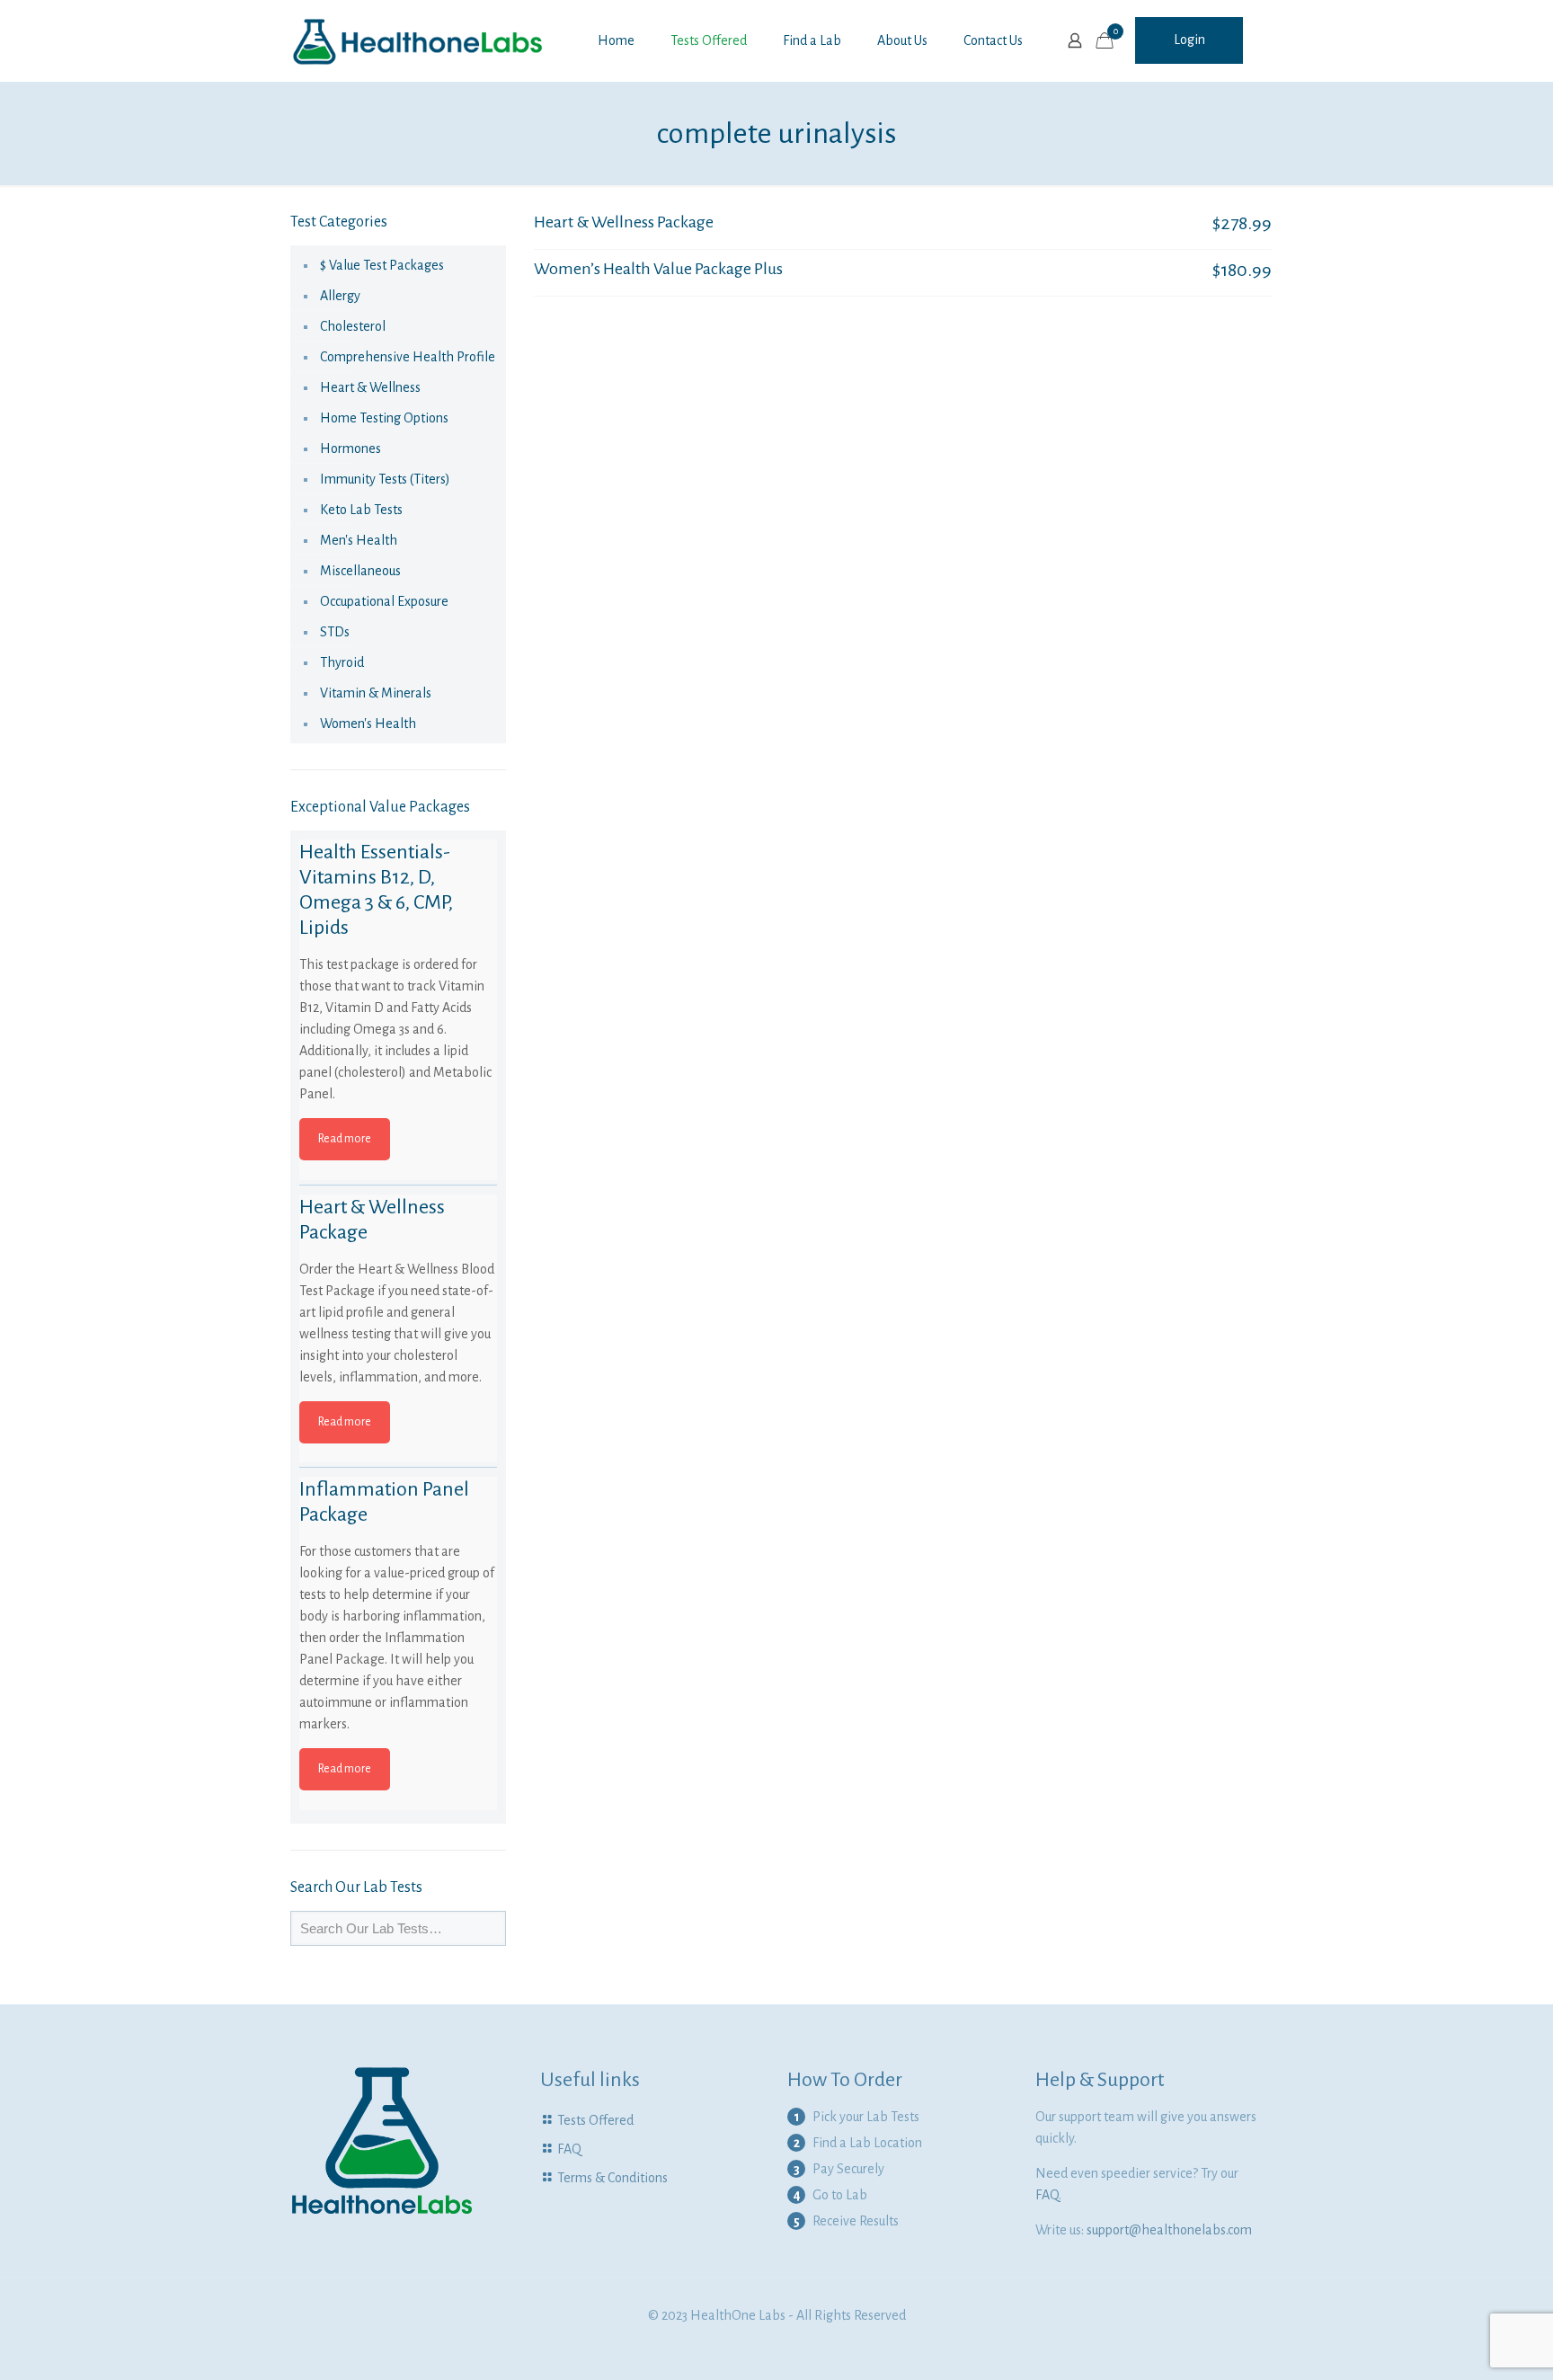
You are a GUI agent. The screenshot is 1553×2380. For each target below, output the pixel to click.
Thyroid (342, 662)
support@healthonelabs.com (1169, 2230)
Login (1189, 40)
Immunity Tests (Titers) (385, 479)
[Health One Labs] (418, 40)
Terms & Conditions (612, 2178)
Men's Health (359, 540)
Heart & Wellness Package (624, 222)
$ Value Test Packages (382, 265)
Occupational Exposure (384, 601)
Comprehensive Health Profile (408, 357)
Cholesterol (353, 326)
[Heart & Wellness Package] (398, 1293)
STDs (335, 632)
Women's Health (368, 724)
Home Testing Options (384, 418)
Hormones (351, 448)
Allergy (340, 296)
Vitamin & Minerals (376, 693)
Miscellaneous (360, 571)
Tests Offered (595, 2120)
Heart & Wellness (370, 387)
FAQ (569, 2149)
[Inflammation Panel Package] (398, 1576)
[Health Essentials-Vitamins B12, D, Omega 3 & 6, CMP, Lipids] (398, 938)
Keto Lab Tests (361, 510)
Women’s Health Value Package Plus (658, 269)
